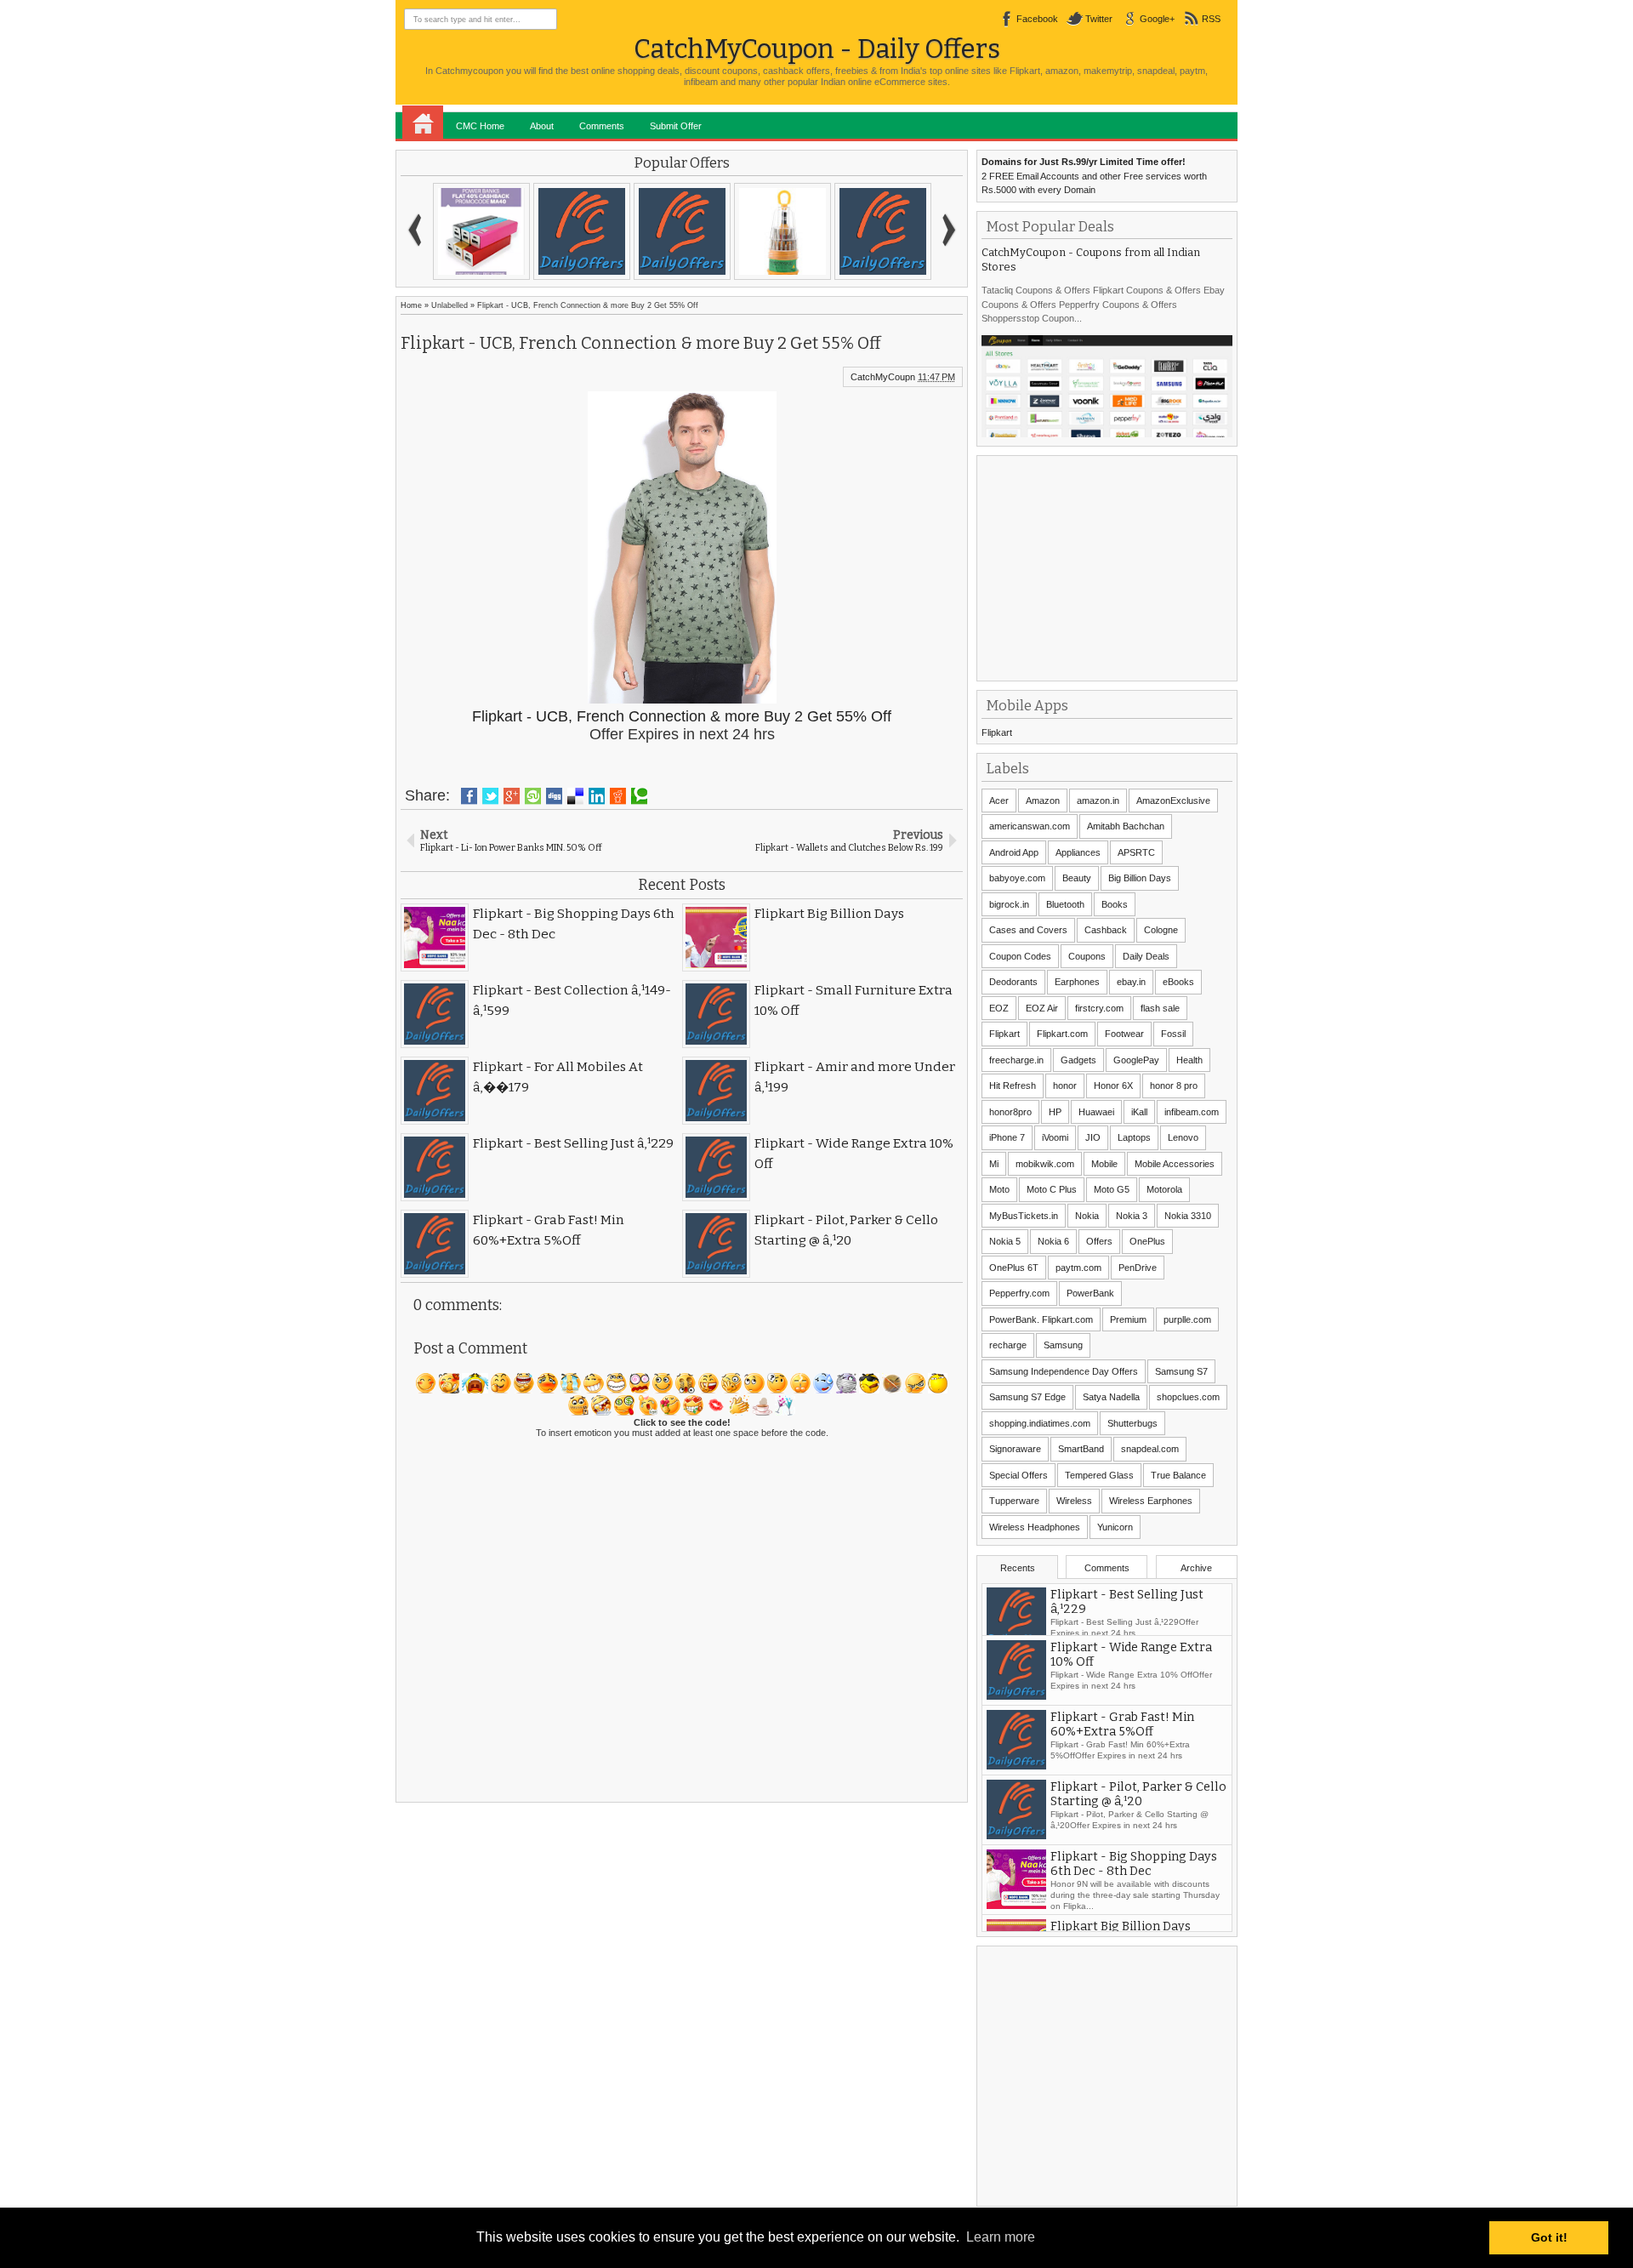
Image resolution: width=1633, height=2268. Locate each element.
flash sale (1160, 1008)
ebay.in (1131, 982)
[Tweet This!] (490, 796)
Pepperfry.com (1019, 1293)
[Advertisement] (1109, 567)
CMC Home (480, 126)
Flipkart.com (1062, 1034)
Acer (999, 801)
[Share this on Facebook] (469, 796)
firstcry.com (1099, 1008)
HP (1055, 1112)
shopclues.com (1188, 1397)
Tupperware (1014, 1501)
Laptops (1134, 1137)
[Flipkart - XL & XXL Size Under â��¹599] (682, 231)
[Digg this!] (554, 796)
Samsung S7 (1181, 1371)
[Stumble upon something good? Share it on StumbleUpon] (533, 796)
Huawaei (1096, 1112)
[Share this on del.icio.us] (575, 796)
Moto (999, 1189)
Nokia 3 (1132, 1216)
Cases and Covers (1028, 930)
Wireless (1074, 1501)
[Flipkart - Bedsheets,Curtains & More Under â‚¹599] (582, 231)
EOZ (999, 1008)
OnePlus (1147, 1241)
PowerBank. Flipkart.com (1041, 1319)
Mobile (1104, 1164)
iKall (1139, 1112)
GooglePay (1136, 1060)
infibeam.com (1192, 1112)
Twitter (1099, 19)
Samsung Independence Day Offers (1064, 1371)
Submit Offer (676, 126)
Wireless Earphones (1151, 1501)
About (542, 126)
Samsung (1063, 1345)
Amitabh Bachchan (1126, 826)
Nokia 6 (1053, 1241)
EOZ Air (1042, 1008)
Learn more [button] (1001, 2237)
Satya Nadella (1111, 1397)
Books (1115, 904)
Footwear (1124, 1034)
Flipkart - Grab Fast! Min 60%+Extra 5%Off (1122, 1742)
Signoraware (1015, 1449)
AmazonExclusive (1173, 801)
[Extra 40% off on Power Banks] (481, 231)
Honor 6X (1113, 1086)
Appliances (1078, 852)
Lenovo (1183, 1137)
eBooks (1178, 982)
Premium (1128, 1319)
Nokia (1087, 1216)
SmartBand (1081, 1449)
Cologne (1161, 930)
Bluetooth (1065, 904)
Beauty (1077, 878)
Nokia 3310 (1188, 1216)
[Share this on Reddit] (618, 796)
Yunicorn (1115, 1527)
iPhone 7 (1007, 1137)
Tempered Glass (1099, 1475)
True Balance (1178, 1475)
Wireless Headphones (1035, 1527)
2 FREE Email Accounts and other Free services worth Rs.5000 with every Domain (1094, 176)
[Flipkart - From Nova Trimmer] (883, 231)
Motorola (1164, 1189)
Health (1189, 1060)
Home (423, 123)
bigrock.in (1009, 904)
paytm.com (1078, 1268)
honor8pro (1010, 1112)
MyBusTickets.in (1024, 1216)
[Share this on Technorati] (639, 796)
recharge (1008, 1345)
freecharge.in (1016, 1060)
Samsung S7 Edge (1027, 1397)
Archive (1196, 1568)
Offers (1099, 1241)
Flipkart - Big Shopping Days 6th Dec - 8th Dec (1134, 1882)
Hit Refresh (1013, 1086)
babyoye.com (1017, 878)
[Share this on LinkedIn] (597, 796)
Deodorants (1013, 982)
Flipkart (997, 732)
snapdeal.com (1150, 1449)
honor (1065, 1086)
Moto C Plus (1052, 1189)
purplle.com (1187, 1319)
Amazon (1043, 801)
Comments (602, 126)
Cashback (1106, 930)
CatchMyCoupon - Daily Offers (817, 49)
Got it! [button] (1549, 2237)
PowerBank (1090, 1293)
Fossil (1173, 1034)
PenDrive (1138, 1268)
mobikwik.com (1045, 1164)
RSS (1211, 19)
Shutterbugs (1132, 1423)
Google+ (1157, 19)
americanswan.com (1030, 826)
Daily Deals (1146, 956)
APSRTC (1136, 852)
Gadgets (1078, 1060)
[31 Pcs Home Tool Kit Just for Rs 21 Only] (782, 231)
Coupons (1087, 956)
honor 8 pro (1174, 1086)
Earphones (1077, 982)
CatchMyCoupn (883, 377)
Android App (1014, 852)
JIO (1093, 1137)
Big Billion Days (1140, 878)
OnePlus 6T (1014, 1268)
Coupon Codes (1020, 956)
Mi (994, 1164)
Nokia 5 (1005, 1241)
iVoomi (1055, 1137)
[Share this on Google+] (512, 796)
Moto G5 (1112, 1189)
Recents (1018, 1568)
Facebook (1037, 19)
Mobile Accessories (1175, 1164)
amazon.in (1098, 801)
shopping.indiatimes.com (1040, 1423)
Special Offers (1018, 1475)
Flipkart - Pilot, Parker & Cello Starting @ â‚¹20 (1138, 1812)
